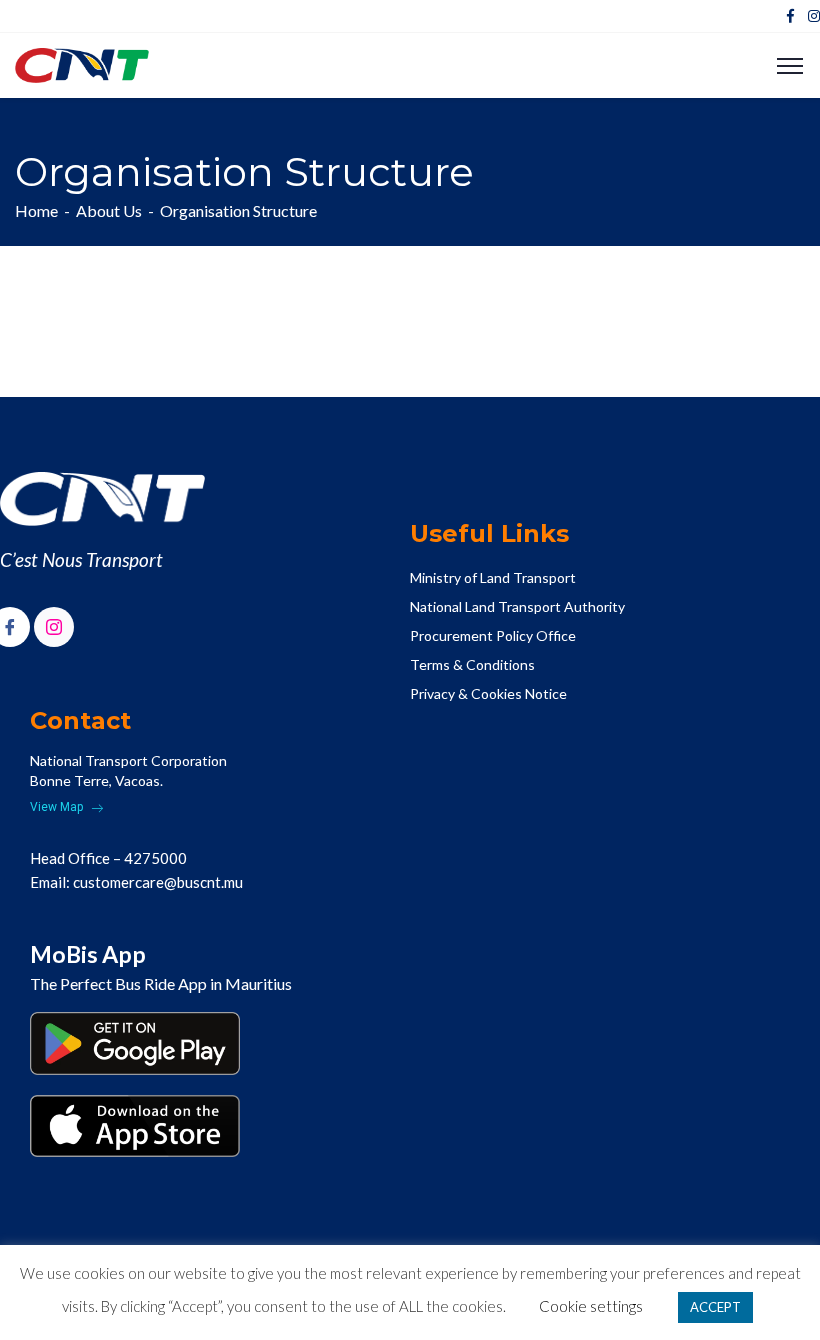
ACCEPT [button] (715, 1307)
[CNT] (82, 63)
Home (36, 210)
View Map (58, 807)
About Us (109, 210)
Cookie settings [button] (591, 1306)
